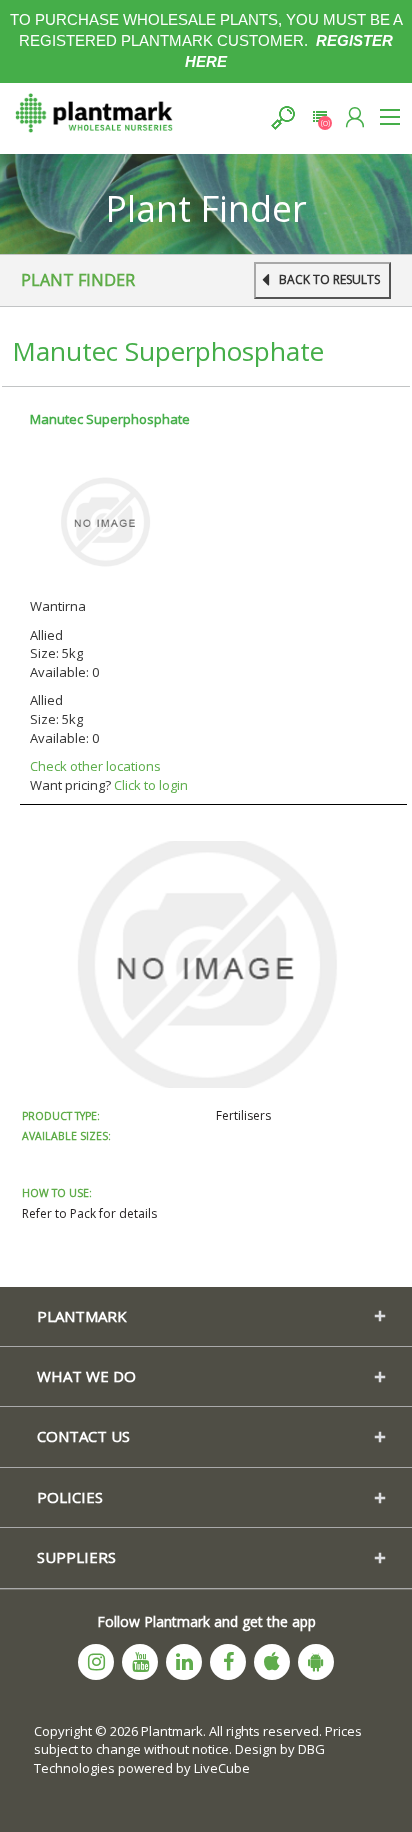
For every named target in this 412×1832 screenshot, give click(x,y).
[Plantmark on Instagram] (96, 1662)
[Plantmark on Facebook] (228, 1662)
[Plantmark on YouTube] (140, 1662)
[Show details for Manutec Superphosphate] (105, 521)
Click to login (151, 785)
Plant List (319, 117)
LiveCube (222, 1768)
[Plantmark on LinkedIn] (184, 1662)
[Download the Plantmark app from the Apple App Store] (272, 1662)
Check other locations (95, 766)
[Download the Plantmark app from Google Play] (316, 1662)
